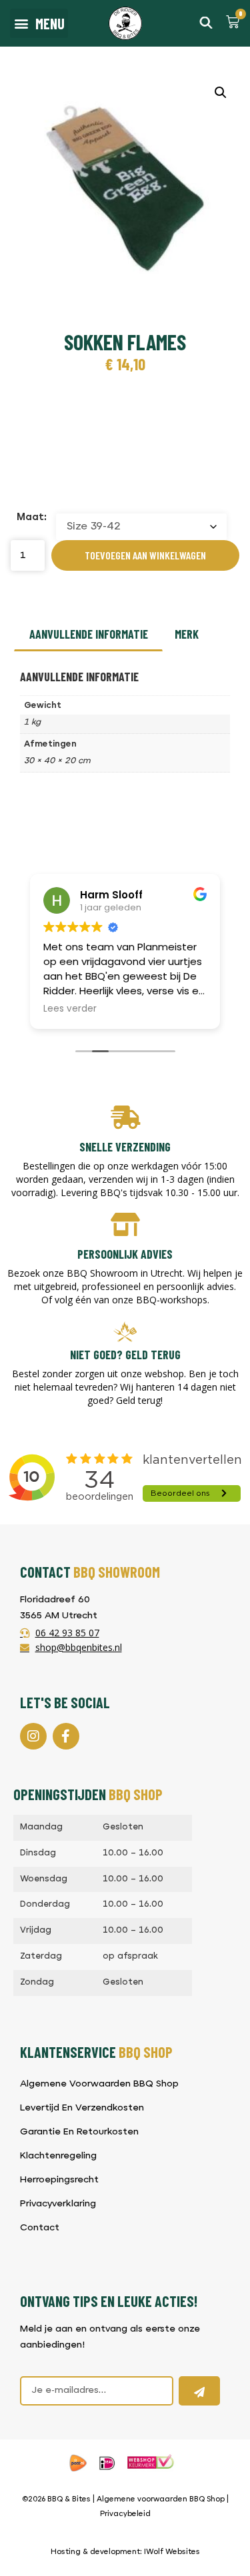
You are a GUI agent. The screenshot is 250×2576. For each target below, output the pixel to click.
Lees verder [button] (70, 1009)
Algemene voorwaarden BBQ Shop (161, 2500)
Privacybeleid (125, 2514)
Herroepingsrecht (59, 2180)
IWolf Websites (172, 2552)
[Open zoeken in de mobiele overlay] (206, 22)
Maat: (32, 518)
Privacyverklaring (58, 2204)
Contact (40, 2228)
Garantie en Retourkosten (79, 2132)
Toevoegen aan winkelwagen (145, 555)
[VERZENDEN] (199, 2391)
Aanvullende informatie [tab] (89, 634)
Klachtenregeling (58, 2156)
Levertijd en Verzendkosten (82, 2108)
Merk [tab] (187, 634)
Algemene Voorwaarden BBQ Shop (99, 2084)
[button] (39, 23)
